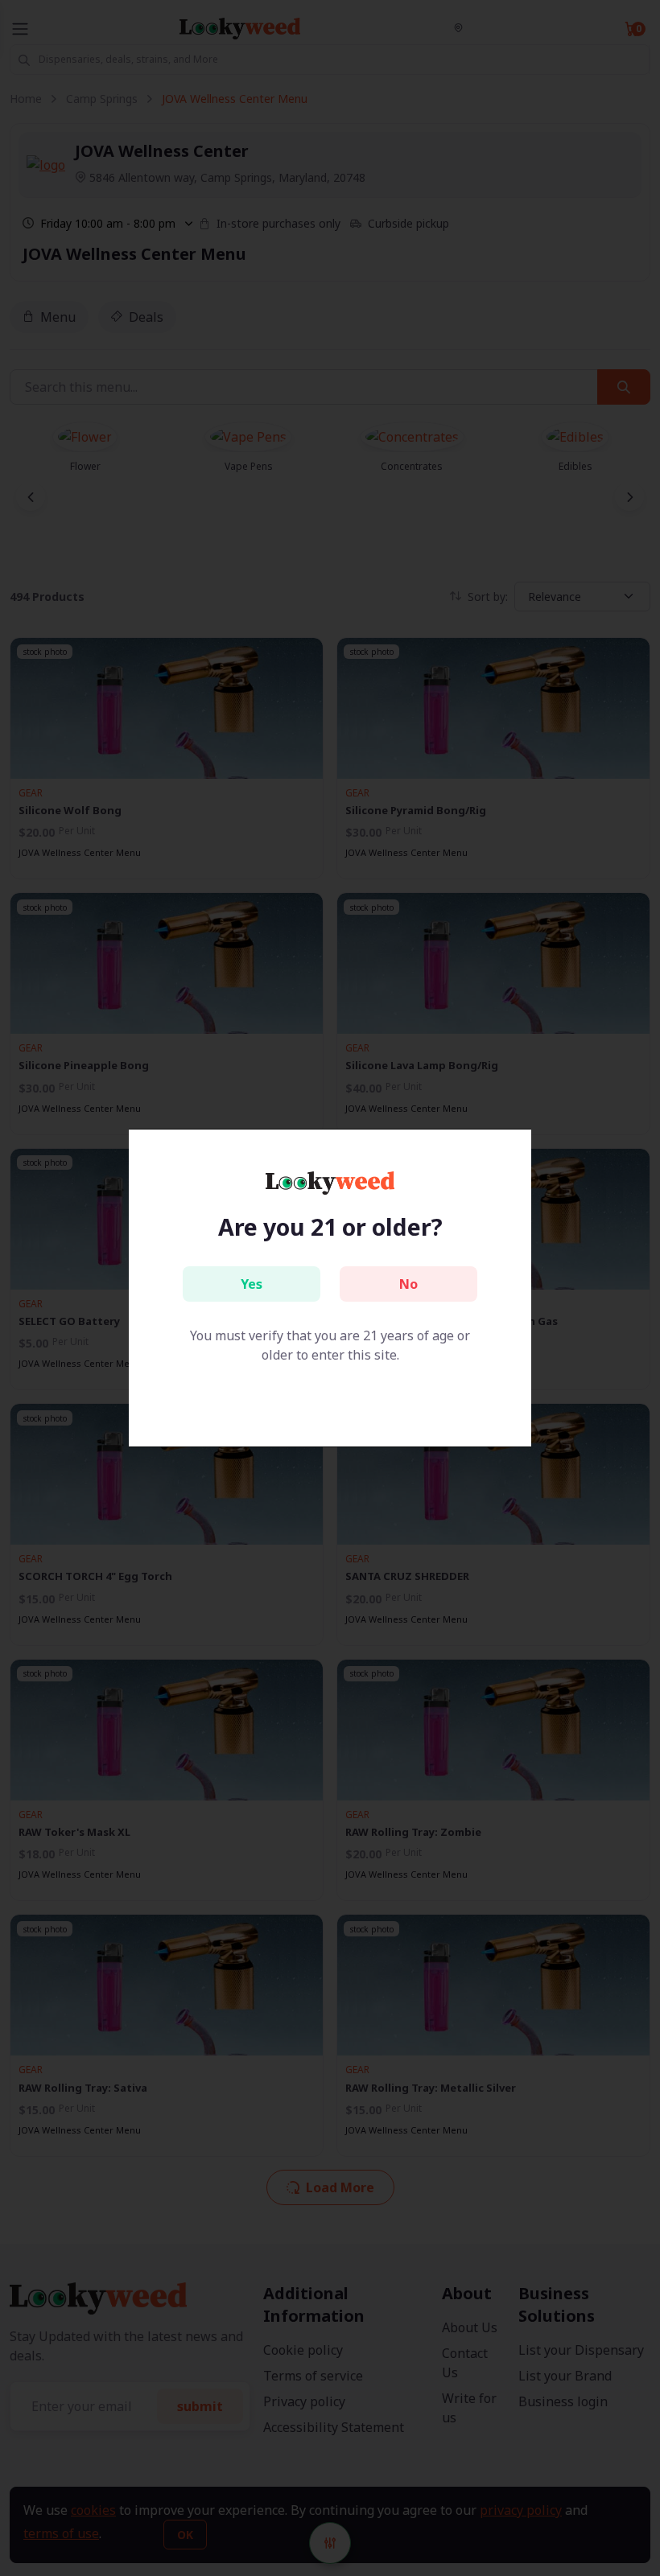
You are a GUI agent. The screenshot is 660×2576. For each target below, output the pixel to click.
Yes (252, 1284)
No (408, 1284)
